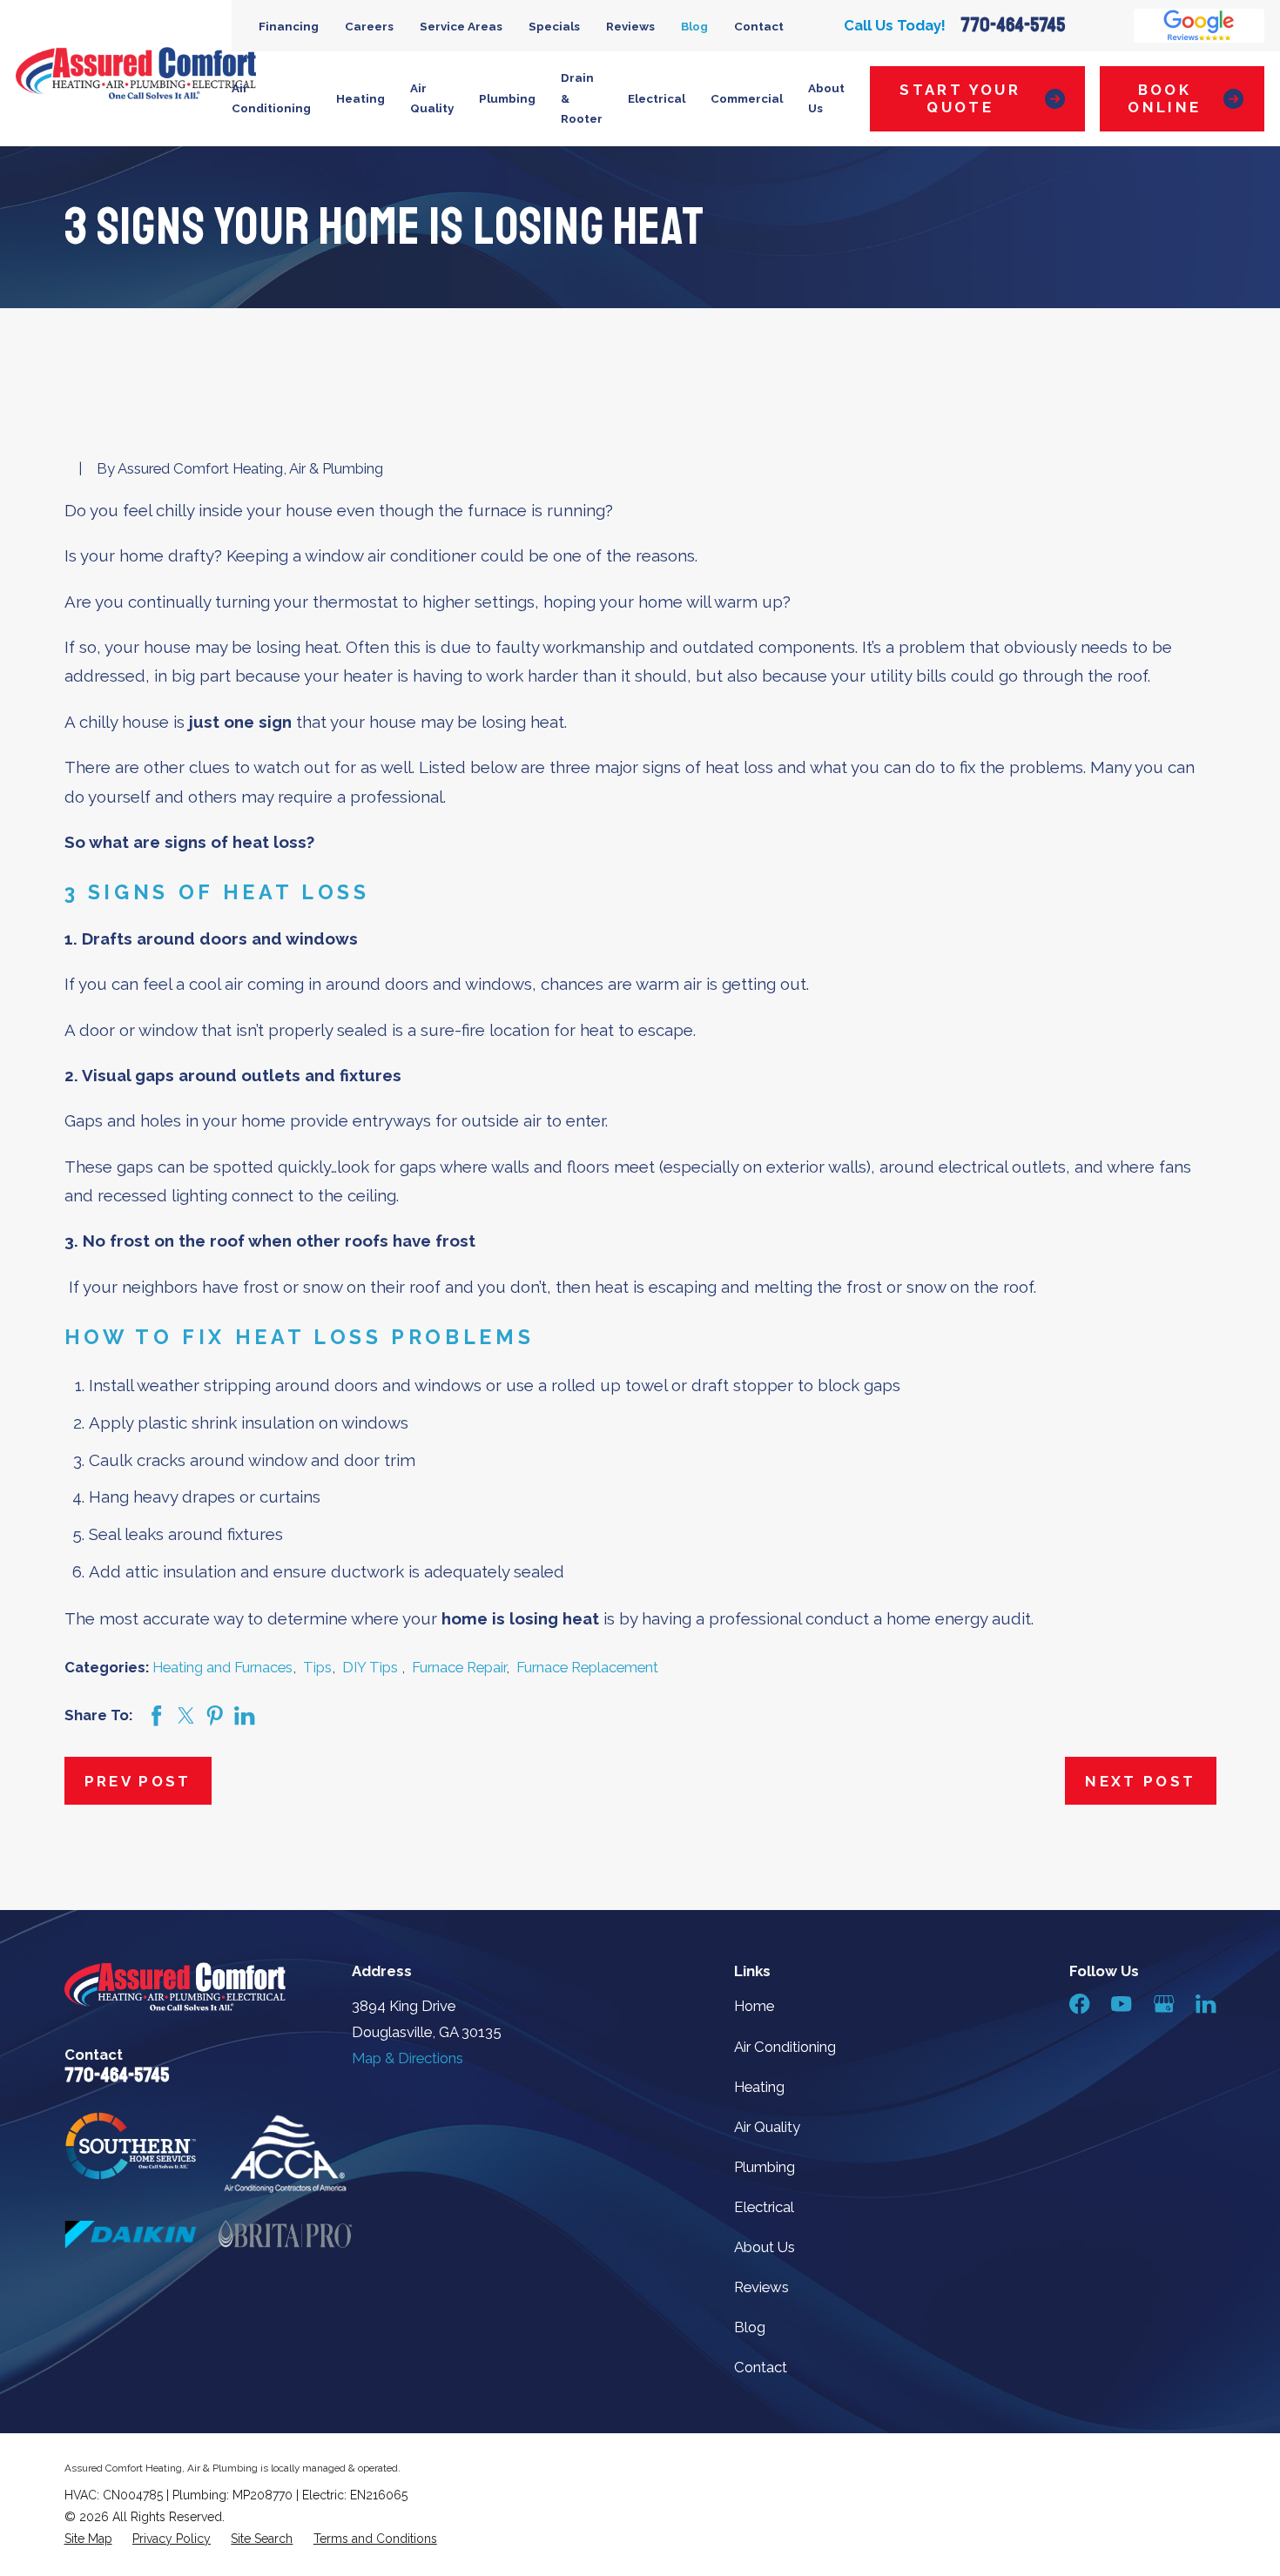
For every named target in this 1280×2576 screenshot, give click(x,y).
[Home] (136, 73)
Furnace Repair (459, 1667)
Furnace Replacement (587, 1667)
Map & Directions (408, 2058)
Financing (289, 26)
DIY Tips (372, 1667)
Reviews (630, 26)
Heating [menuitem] (360, 98)
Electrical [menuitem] (657, 98)
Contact (759, 26)
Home (754, 2006)
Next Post (1140, 1781)
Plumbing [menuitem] (507, 98)
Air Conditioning (785, 2047)
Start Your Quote (960, 98)
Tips (317, 1667)
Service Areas (461, 26)
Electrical (764, 2207)
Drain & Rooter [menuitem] (582, 98)
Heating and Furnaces (222, 1667)
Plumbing (765, 2167)
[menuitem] (88, 2539)
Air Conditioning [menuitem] (271, 98)
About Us (765, 2247)
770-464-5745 (1013, 25)
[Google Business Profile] (1164, 2004)
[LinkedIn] (1206, 2004)
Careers (369, 26)
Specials (554, 26)
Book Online (1164, 98)
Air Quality (767, 2127)
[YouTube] (1121, 2004)
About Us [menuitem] (826, 98)
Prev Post (138, 1781)
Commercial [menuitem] (747, 98)
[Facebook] (1079, 2004)
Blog (694, 26)
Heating (759, 2087)
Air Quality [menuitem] (432, 98)
